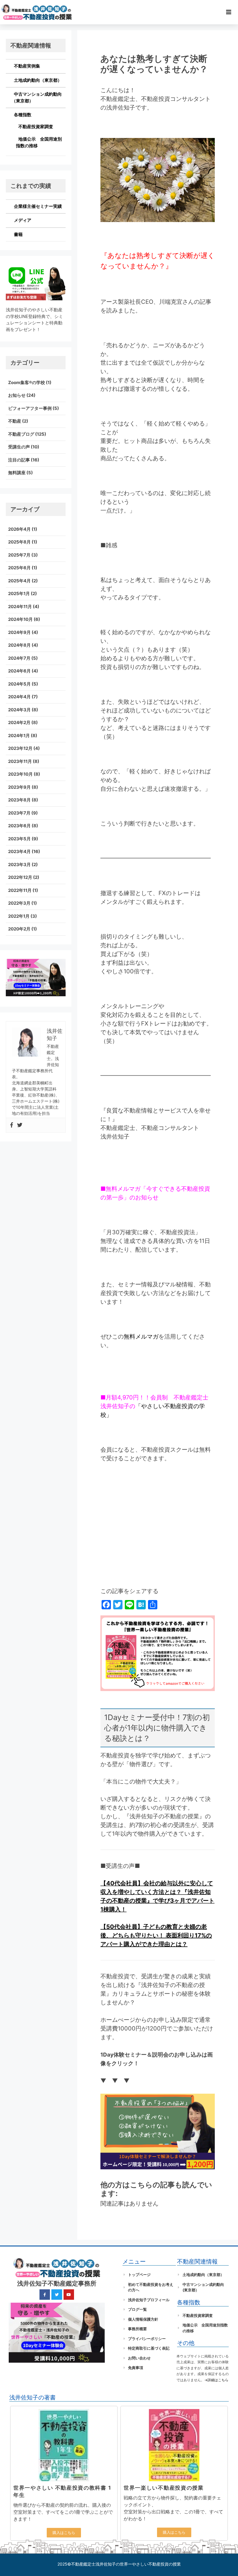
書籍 (18, 234)
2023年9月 (19, 787)
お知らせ (17, 395)
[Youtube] (69, 2295)
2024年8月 (19, 645)
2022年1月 (19, 916)
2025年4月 (19, 581)
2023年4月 (19, 851)
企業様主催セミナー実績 (38, 206)
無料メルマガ (141, 1337)
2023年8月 (19, 800)
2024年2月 (19, 722)
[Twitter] (20, 1125)
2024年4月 (19, 697)
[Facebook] (12, 1125)
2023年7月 (19, 813)
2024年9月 (19, 632)
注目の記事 (19, 460)
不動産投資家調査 (36, 127)
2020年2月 (19, 929)
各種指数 (23, 115)
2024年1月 (19, 736)
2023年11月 (20, 761)
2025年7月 (19, 555)
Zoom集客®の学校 (27, 382)
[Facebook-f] (45, 2295)
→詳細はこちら (216, 2380)
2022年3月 (19, 903)
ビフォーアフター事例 (30, 408)
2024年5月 (19, 684)
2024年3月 (19, 710)
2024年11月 (20, 607)
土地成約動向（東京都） (38, 80)
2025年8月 (19, 542)
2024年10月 (20, 619)
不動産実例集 (27, 66)
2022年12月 (20, 877)
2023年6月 (19, 826)
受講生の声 (19, 447)
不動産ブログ (21, 434)
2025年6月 (19, 568)
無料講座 (17, 473)
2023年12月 (20, 748)
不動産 (15, 421)
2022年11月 (20, 890)
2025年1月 (19, 593)
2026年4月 (19, 529)
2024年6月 (19, 671)
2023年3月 (19, 865)
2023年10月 (20, 774)
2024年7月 (19, 658)
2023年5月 (19, 839)
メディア (23, 220)
